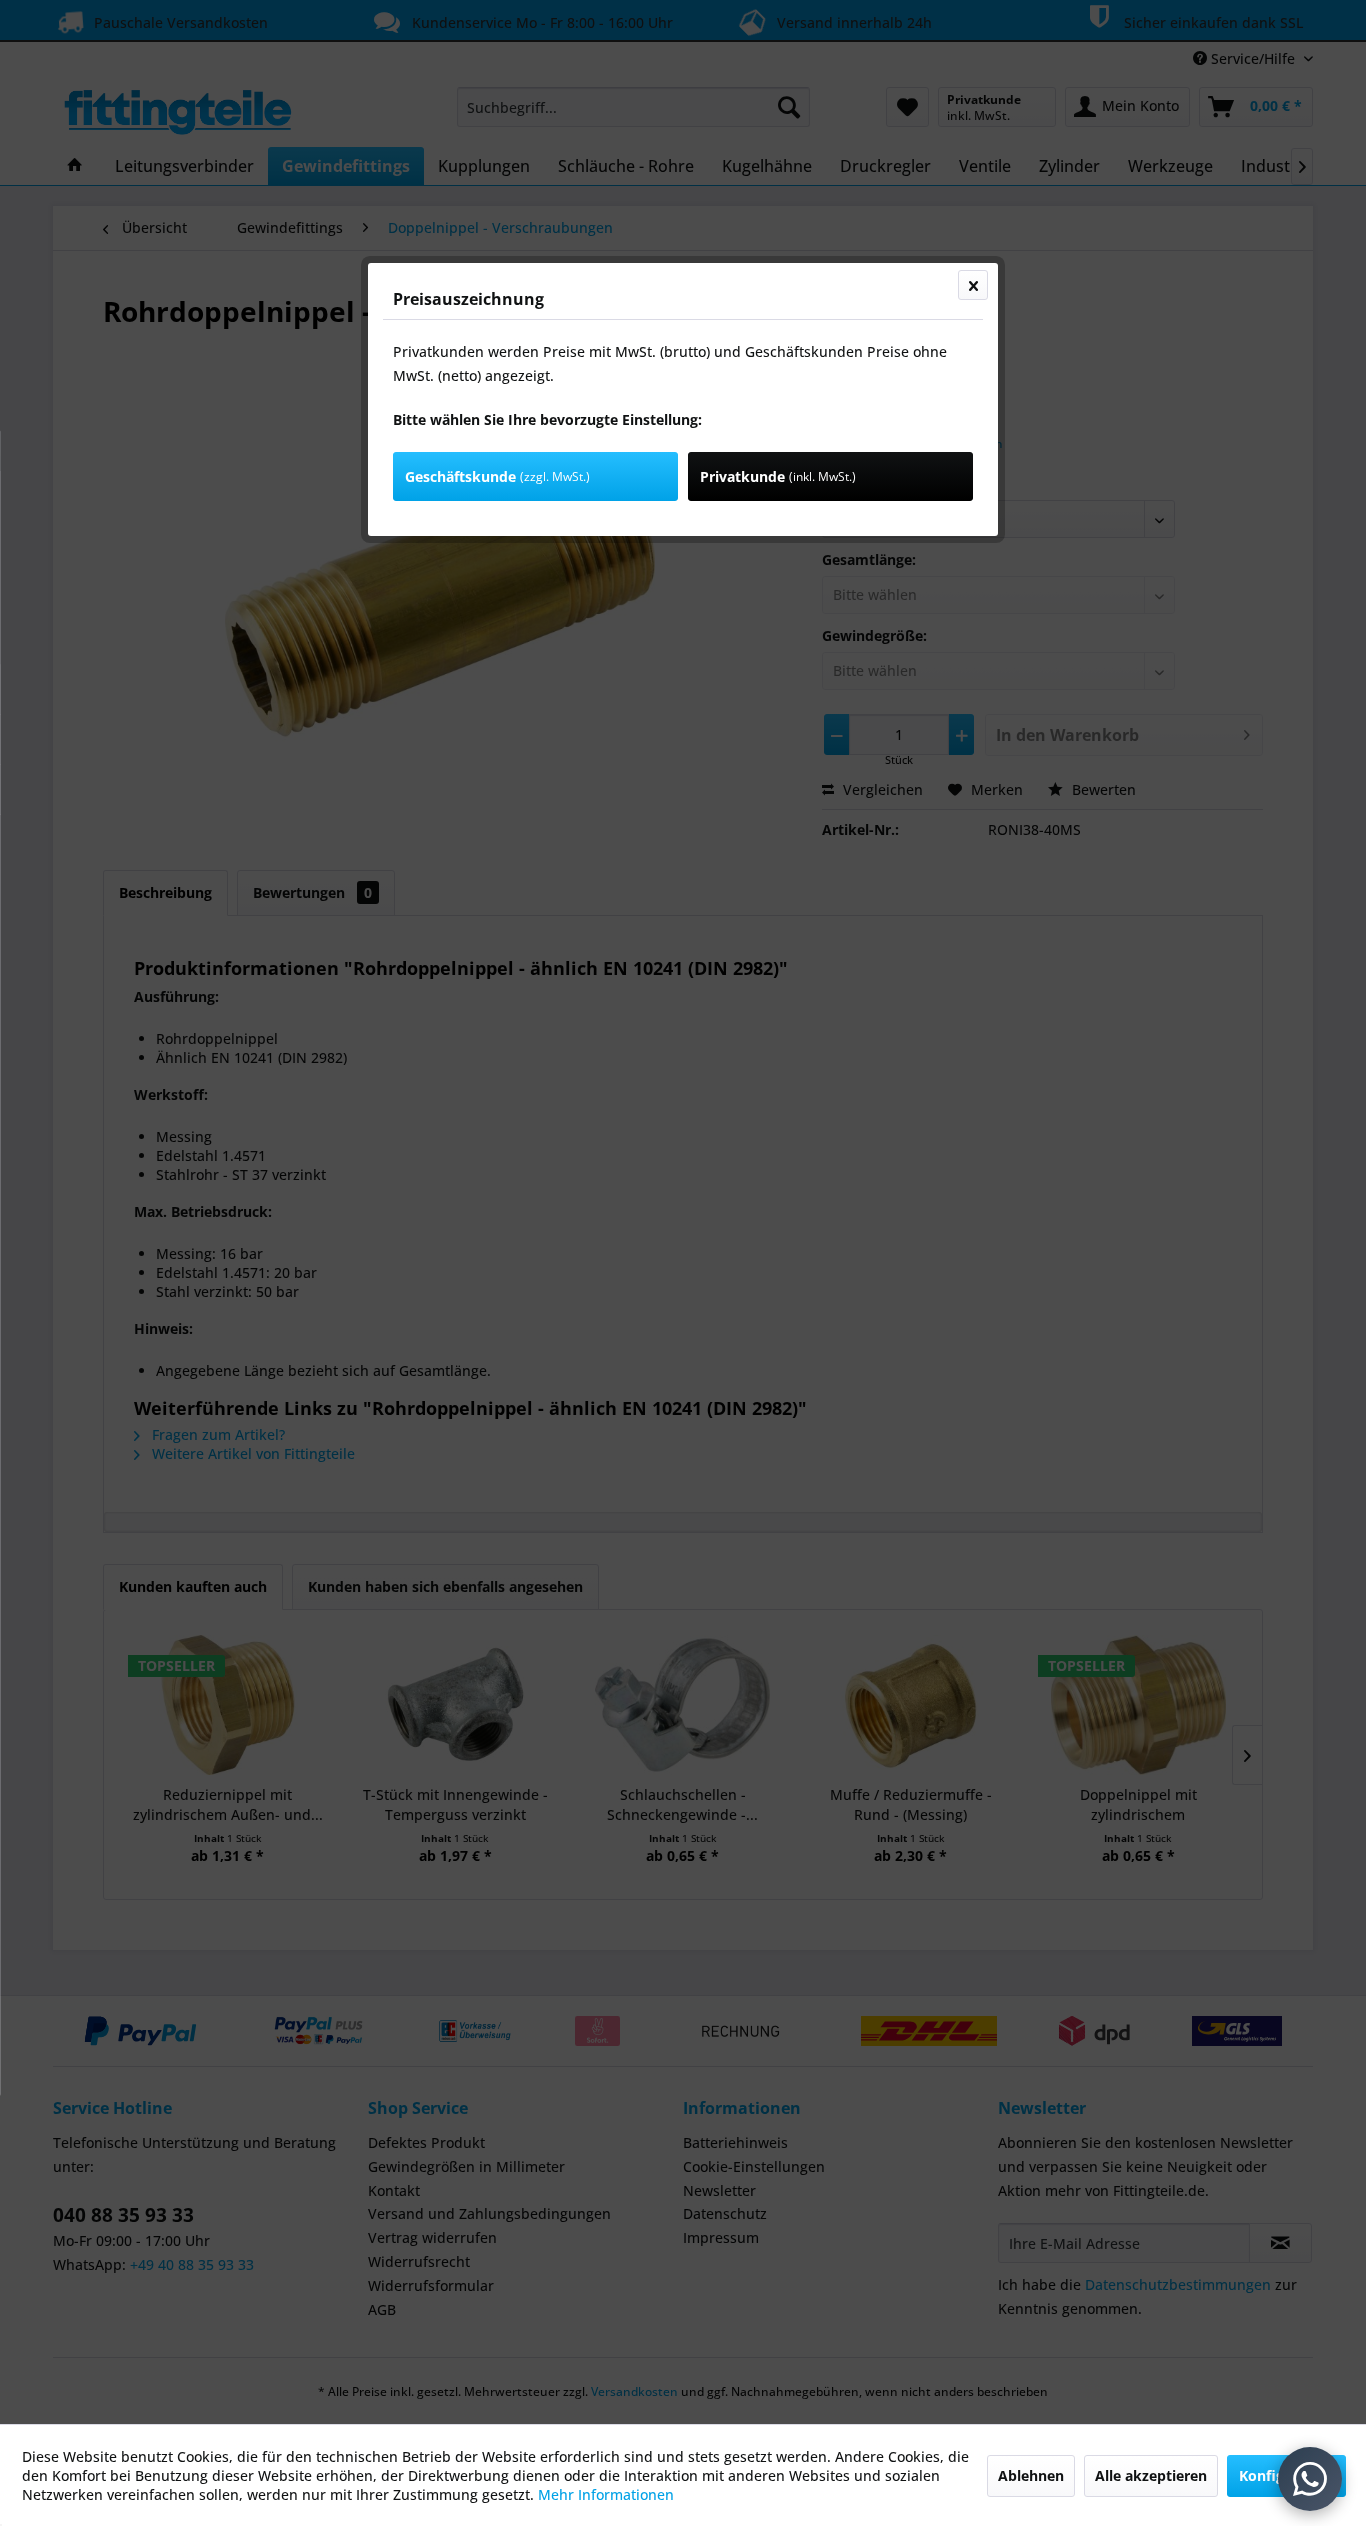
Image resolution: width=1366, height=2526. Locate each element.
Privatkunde (778, 476)
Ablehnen (1031, 2475)
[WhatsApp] (1310, 2479)
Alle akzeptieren (1151, 2475)
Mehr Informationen (606, 2494)
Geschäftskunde (497, 476)
